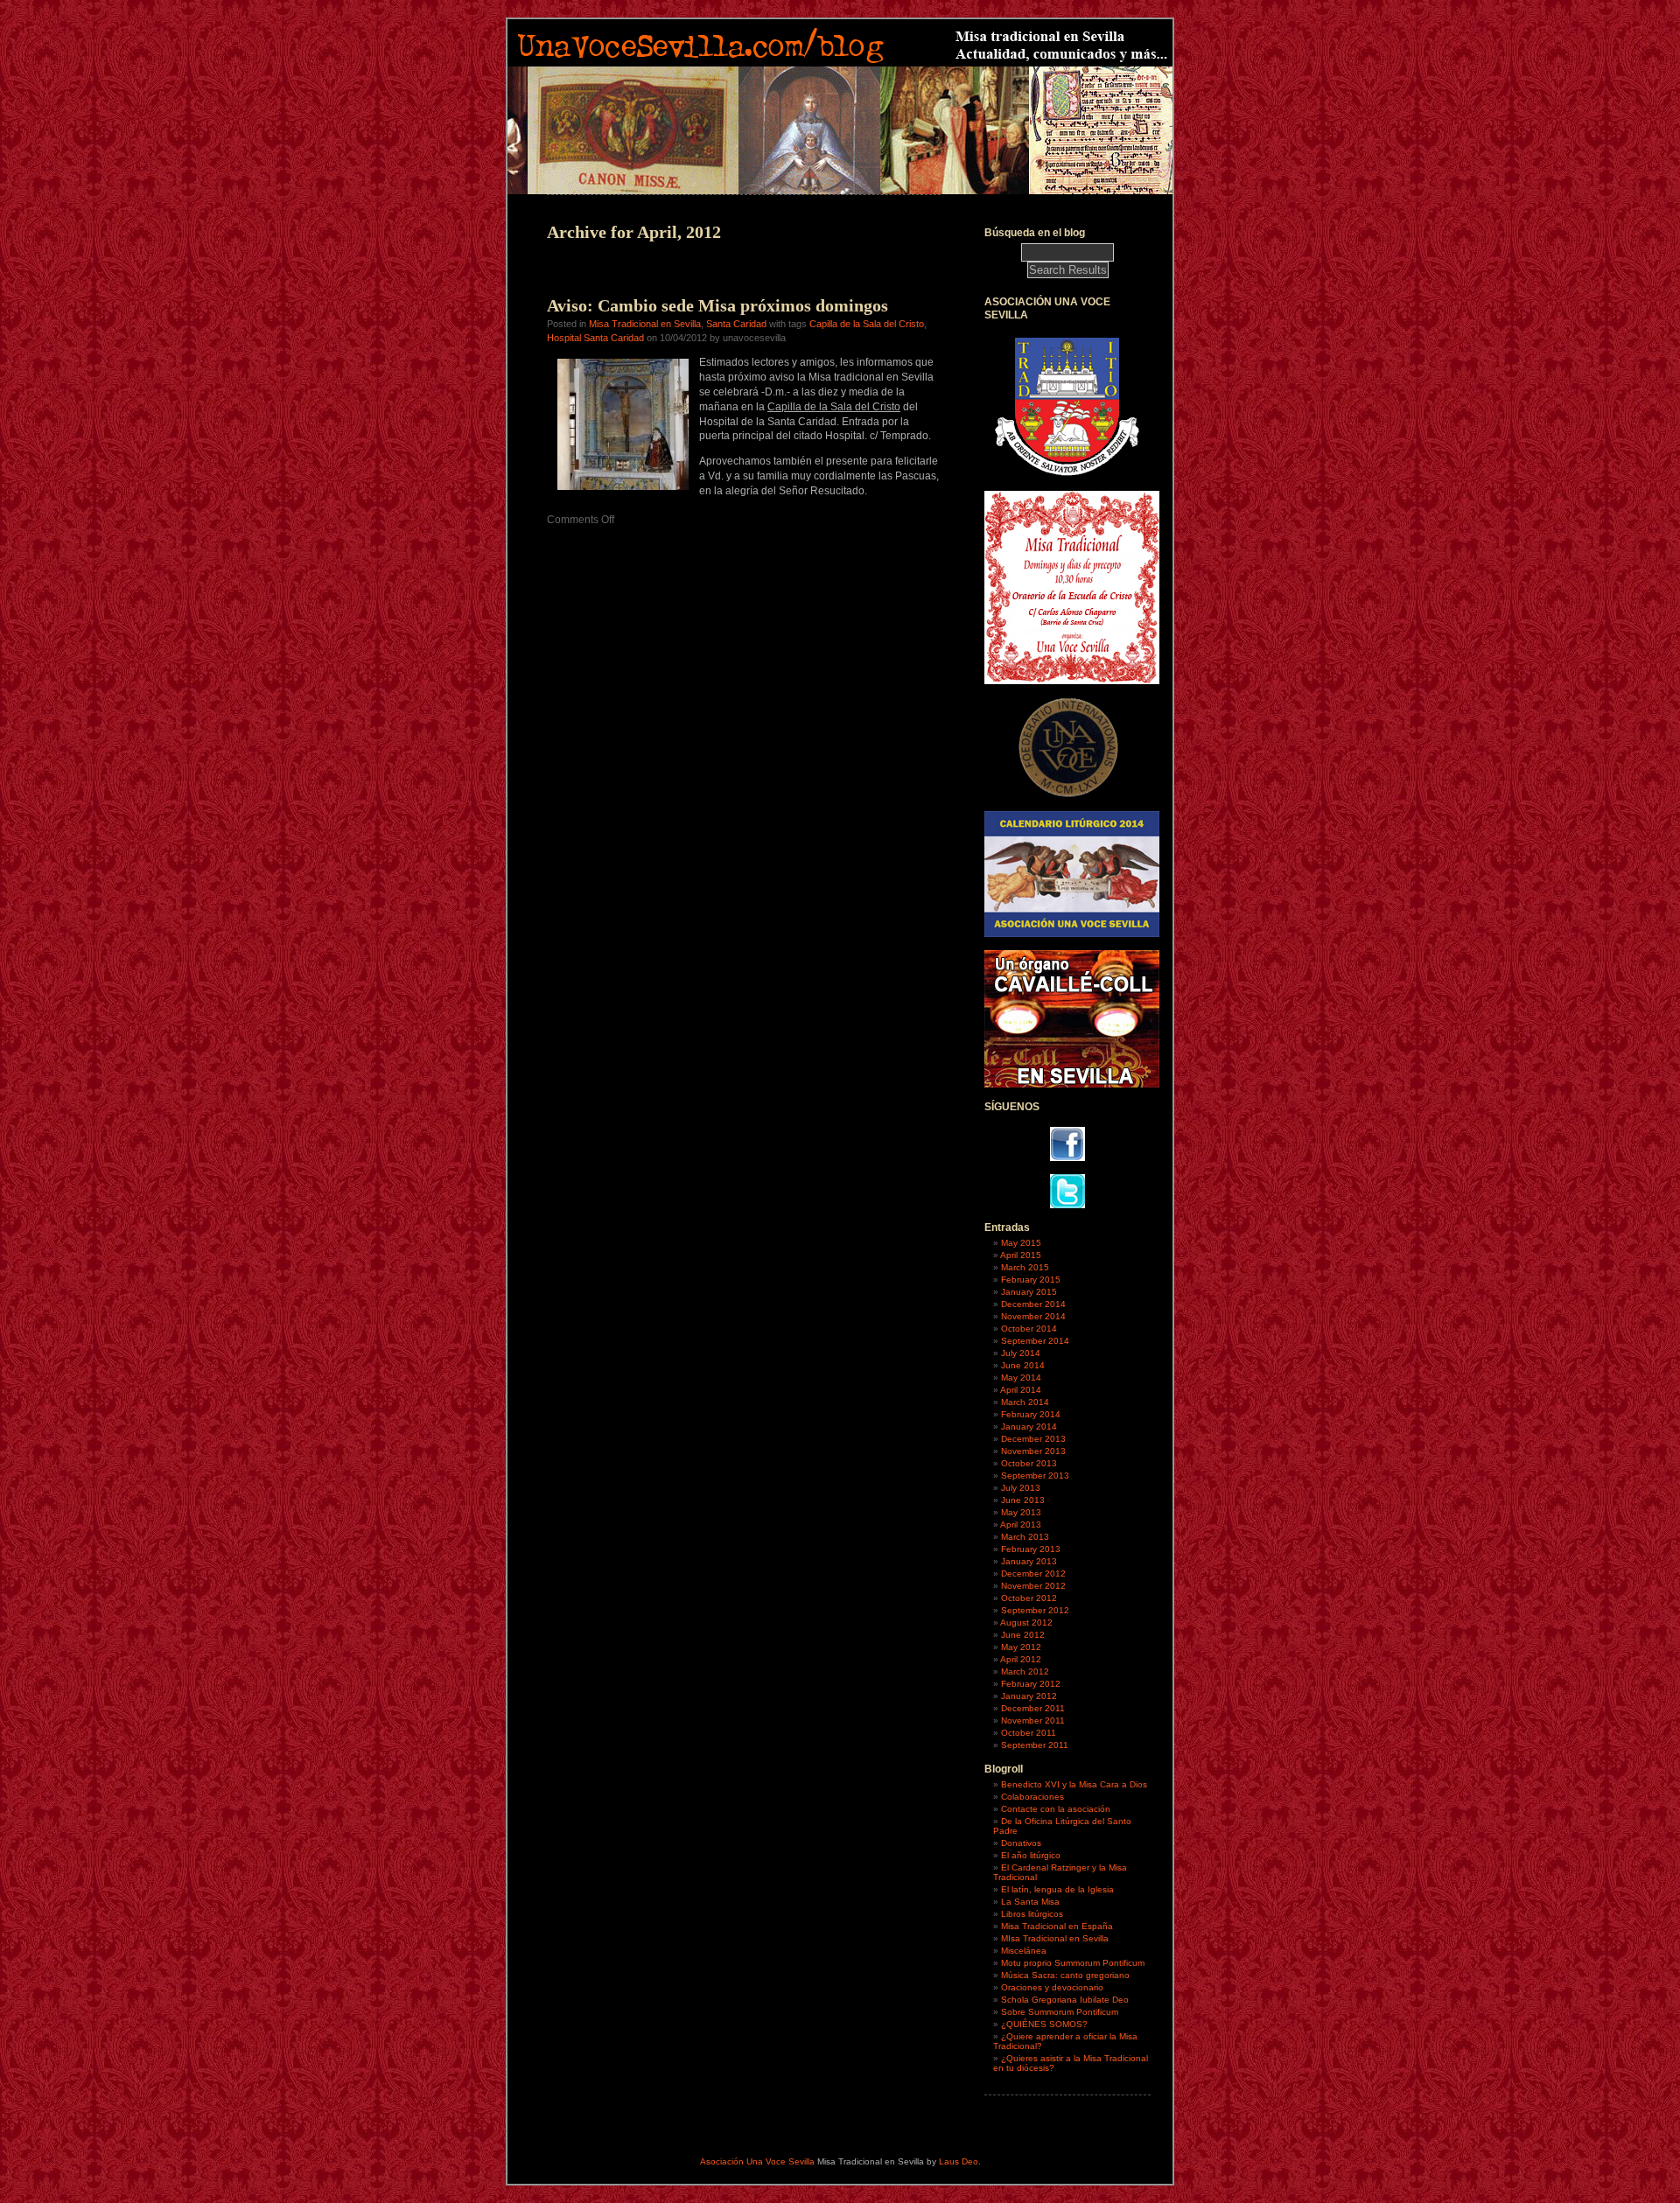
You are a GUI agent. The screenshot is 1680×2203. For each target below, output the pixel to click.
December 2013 (1033, 1439)
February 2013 (1031, 1549)
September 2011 (1035, 1745)
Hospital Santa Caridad (595, 338)
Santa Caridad (736, 324)
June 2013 (1023, 1500)
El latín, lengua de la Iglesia (1057, 1889)
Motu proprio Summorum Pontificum (1073, 1963)
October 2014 (1029, 1329)
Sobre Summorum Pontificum (1060, 2012)
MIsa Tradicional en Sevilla (1055, 1938)
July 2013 (1021, 1488)
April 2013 (1021, 1525)
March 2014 (1025, 1402)
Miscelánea (1024, 1951)
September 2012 (1035, 1610)
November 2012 (1033, 1586)
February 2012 (1031, 1684)
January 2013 (1029, 1561)
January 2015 (1029, 1292)
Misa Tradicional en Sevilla (645, 324)
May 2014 (1021, 1378)
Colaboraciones (1032, 1797)
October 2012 (1029, 1598)
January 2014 (1029, 1427)
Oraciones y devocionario (1052, 1987)
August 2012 (1026, 1623)
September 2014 (1035, 1341)
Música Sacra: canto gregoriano (1065, 1975)
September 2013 (1035, 1476)
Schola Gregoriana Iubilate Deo (1065, 2000)
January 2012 (1029, 1696)
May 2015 (1021, 1243)
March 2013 (1025, 1537)
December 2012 (1033, 1574)
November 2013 (1033, 1451)
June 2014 (1023, 1365)
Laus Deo (959, 2161)
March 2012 (1025, 1671)
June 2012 (1023, 1635)
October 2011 (1029, 1733)
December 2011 (1033, 1708)
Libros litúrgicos (1032, 1914)
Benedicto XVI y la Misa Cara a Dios (1074, 1784)
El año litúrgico (1031, 1855)
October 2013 (1029, 1463)
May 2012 (1021, 1647)
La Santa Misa (1030, 1902)
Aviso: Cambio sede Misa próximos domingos (717, 305)
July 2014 (1021, 1353)
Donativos (1021, 1843)
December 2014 (1033, 1304)
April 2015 (1021, 1255)
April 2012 (1021, 1659)
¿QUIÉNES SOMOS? (1044, 2024)
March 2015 (1025, 1267)
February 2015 (1031, 1280)
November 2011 (1033, 1720)
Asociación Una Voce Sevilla (757, 2161)
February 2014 (1031, 1414)
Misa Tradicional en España (1057, 1926)
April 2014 (1021, 1390)
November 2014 (1033, 1316)
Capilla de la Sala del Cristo (867, 324)
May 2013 (1021, 1512)
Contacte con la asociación (1056, 1809)
